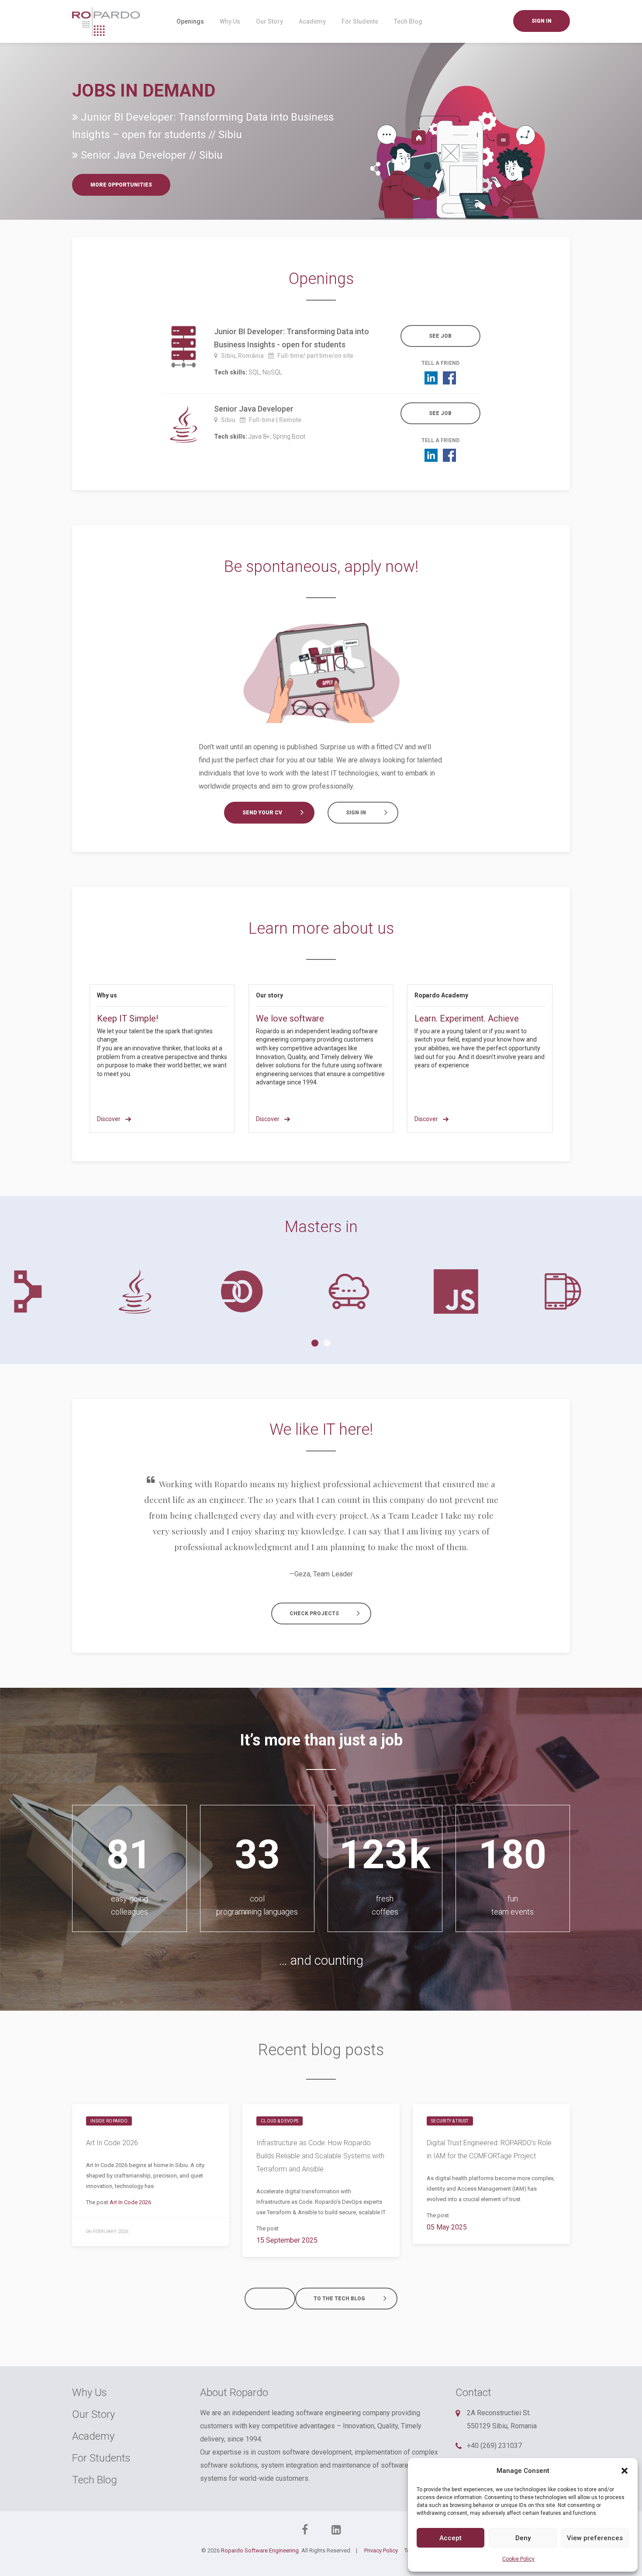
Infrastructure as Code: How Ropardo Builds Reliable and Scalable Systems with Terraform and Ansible (320, 2156)
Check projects (314, 1613)
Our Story (269, 21)
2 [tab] (327, 1343)
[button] (625, 2471)
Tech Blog (408, 21)
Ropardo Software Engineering (260, 2550)
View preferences (595, 2538)
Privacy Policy (381, 2550)
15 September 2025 (287, 2240)
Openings (190, 21)
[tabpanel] (53, 1291)
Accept (450, 2538)
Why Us (230, 21)
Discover (109, 1119)
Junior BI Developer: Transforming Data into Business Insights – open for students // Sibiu (203, 126)
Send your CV (262, 813)
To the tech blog (339, 2299)
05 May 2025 (447, 2227)
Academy (312, 21)
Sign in (542, 21)
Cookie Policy (518, 2559)
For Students (360, 21)
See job (440, 336)
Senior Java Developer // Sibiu (150, 155)
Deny (523, 2538)
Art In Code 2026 (112, 2143)
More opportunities (121, 185)
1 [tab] (315, 1343)
